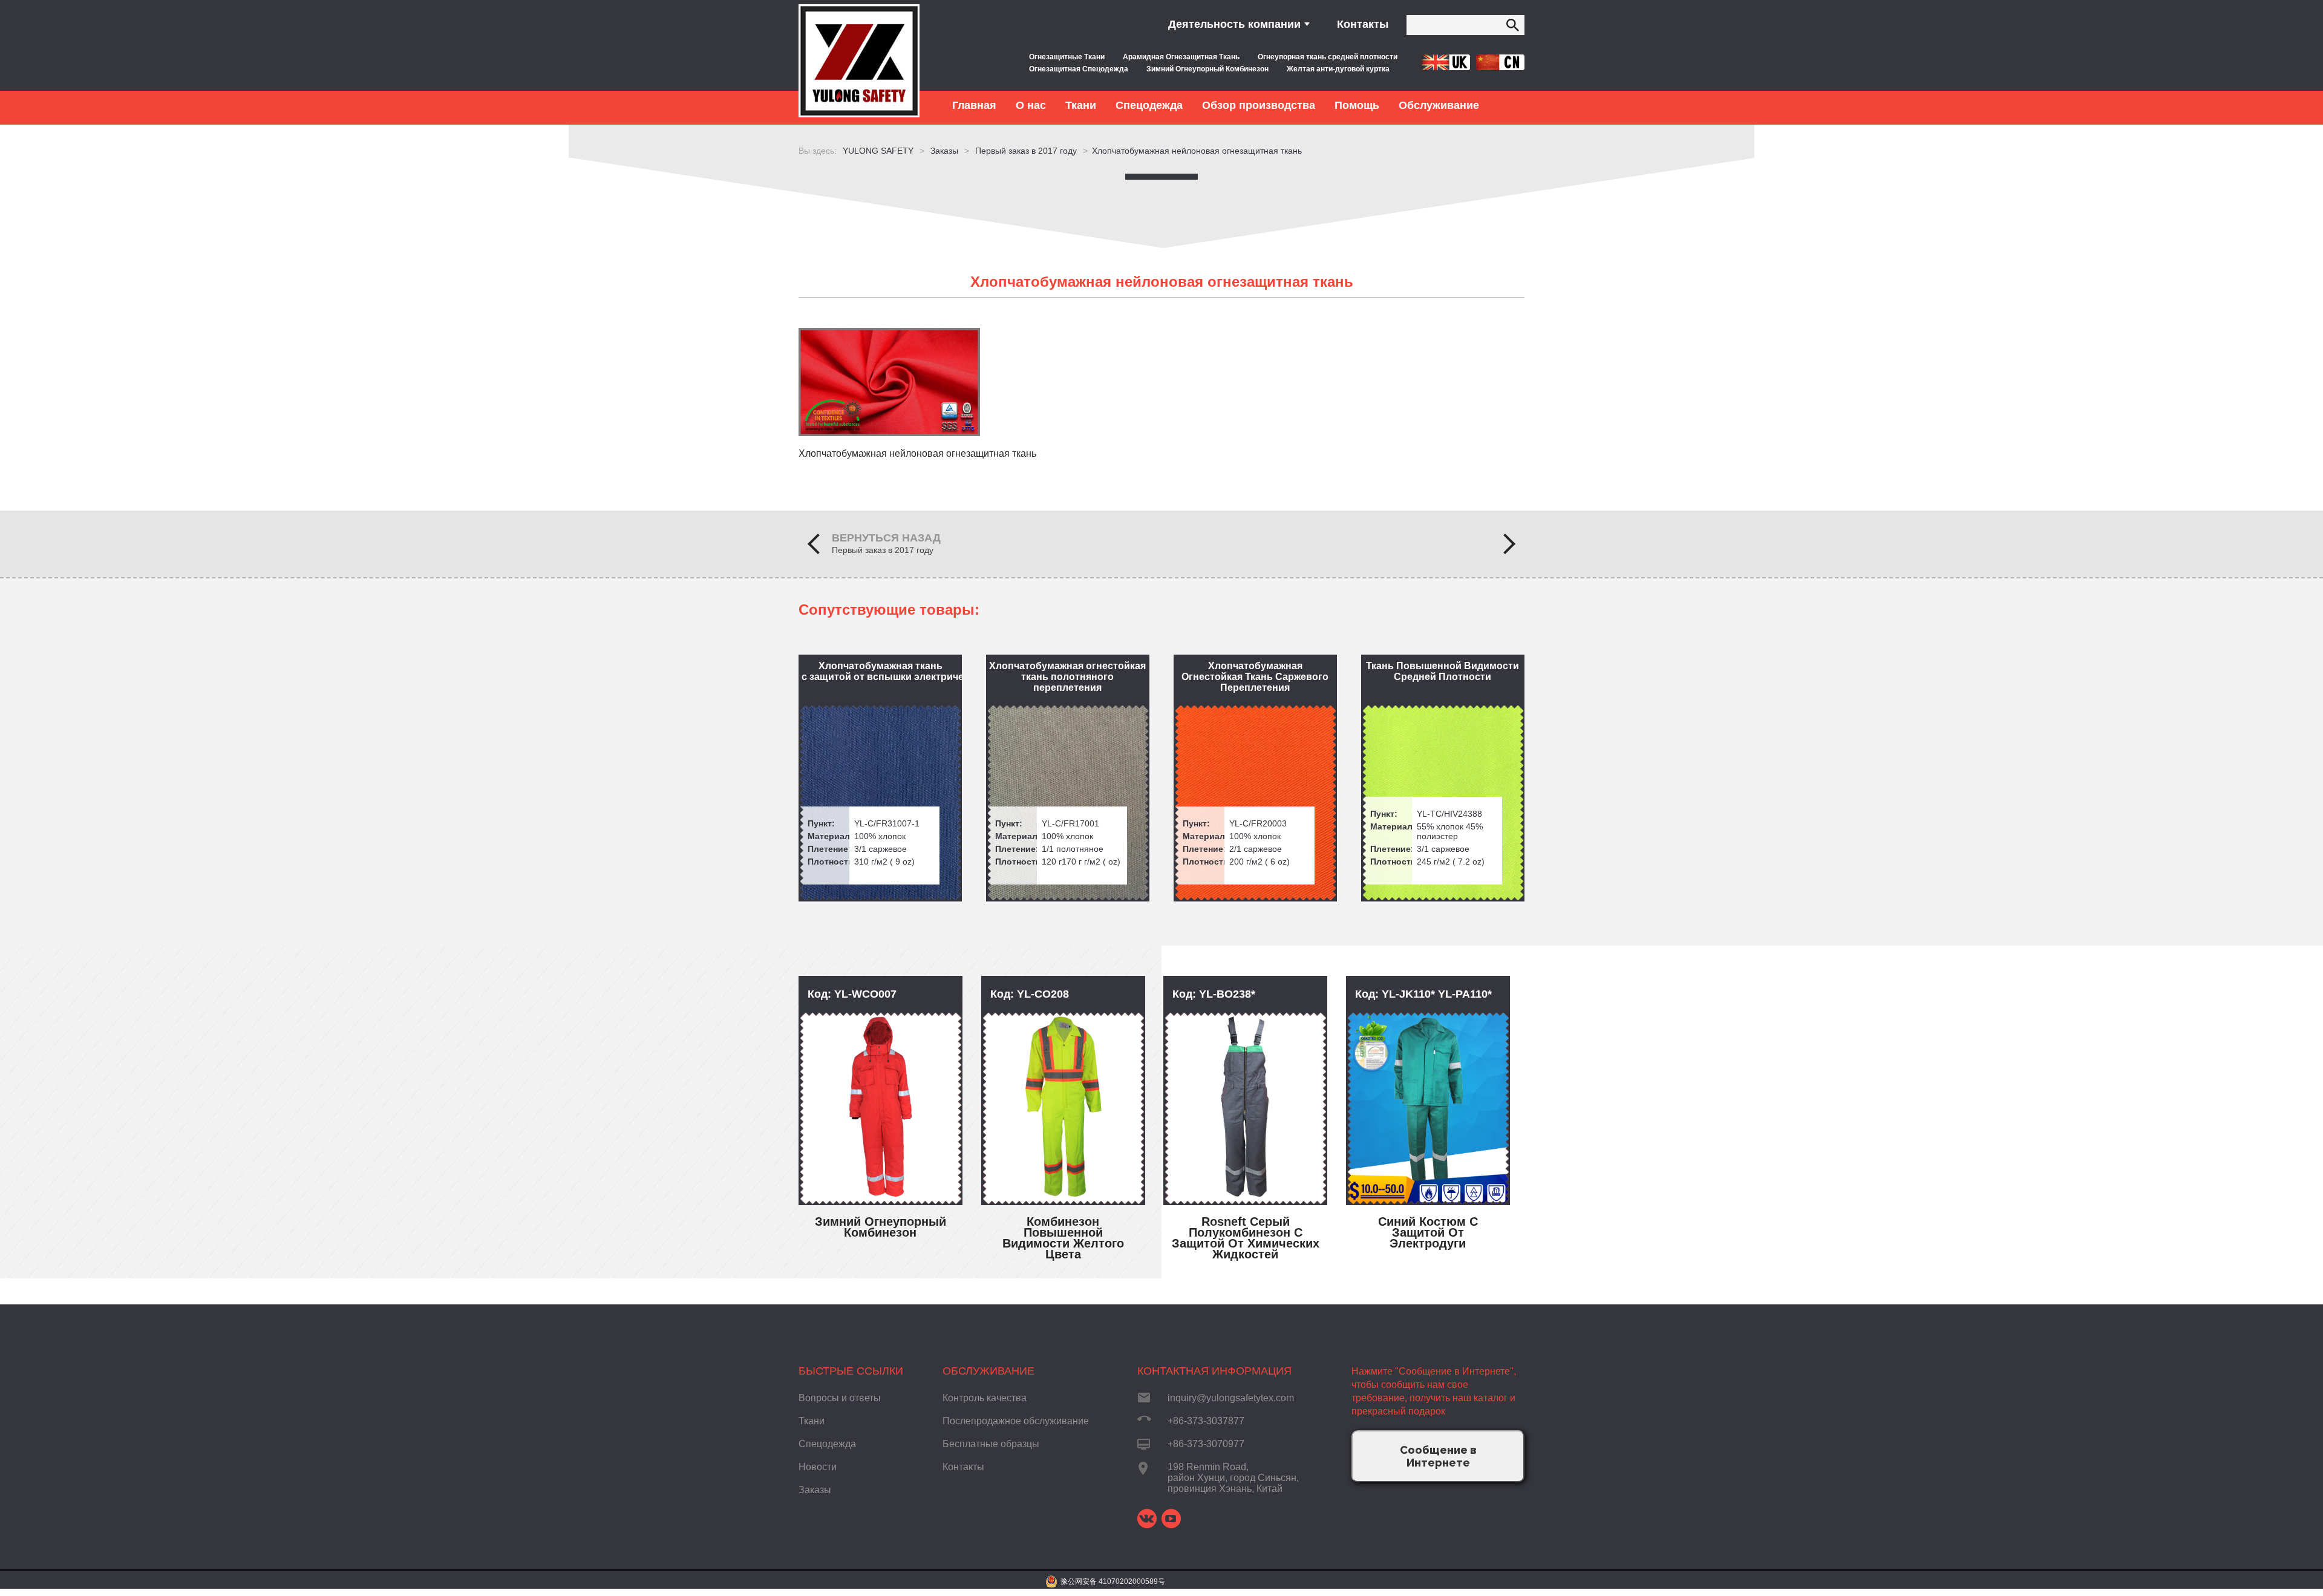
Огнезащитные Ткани (1067, 57)
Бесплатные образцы (991, 1444)
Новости (818, 1467)
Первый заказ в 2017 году (883, 550)
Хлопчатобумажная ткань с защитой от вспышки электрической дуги (882, 671)
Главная (974, 105)
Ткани (812, 1421)
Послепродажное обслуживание (1016, 1421)
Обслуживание (988, 1371)
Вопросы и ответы (840, 1398)
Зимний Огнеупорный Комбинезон (1207, 69)
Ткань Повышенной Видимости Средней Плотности (1442, 671)
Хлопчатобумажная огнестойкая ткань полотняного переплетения (1067, 677)
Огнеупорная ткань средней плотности (1328, 57)
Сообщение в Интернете (1438, 1456)
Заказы (815, 1490)
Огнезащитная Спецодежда (1079, 69)
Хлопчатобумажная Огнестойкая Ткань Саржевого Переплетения (1255, 677)
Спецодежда (827, 1444)
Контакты (1363, 24)
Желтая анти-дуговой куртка (1338, 69)
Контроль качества (985, 1398)
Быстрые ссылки (851, 1371)
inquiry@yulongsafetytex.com (1231, 1398)
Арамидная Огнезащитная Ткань (1181, 57)
